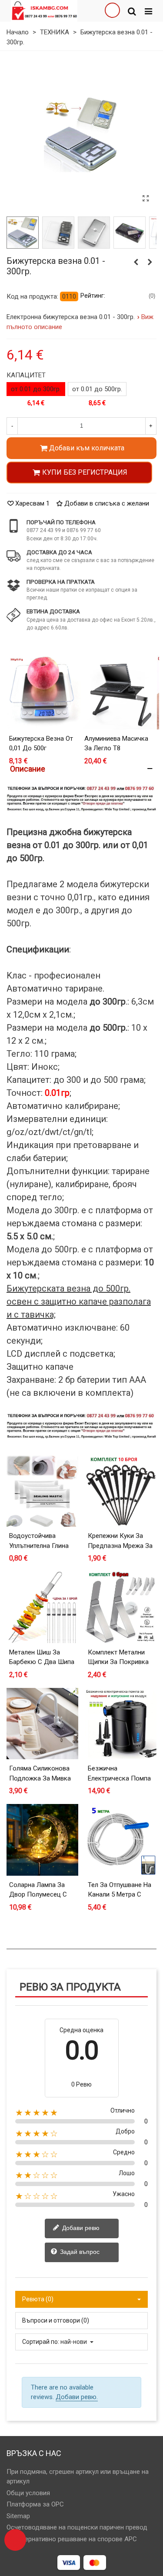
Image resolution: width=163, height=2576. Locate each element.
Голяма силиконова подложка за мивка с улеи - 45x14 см (40, 1778)
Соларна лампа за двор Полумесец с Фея (38, 1895)
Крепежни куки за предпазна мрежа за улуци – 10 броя (120, 1546)
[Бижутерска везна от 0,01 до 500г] (44, 692)
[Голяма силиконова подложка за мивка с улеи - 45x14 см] (42, 1724)
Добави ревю (80, 2228)
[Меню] (148, 11)
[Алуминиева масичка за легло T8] (119, 692)
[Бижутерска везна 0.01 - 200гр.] (146, 199)
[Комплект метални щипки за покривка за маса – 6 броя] (121, 1607)
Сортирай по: (41, 2342)
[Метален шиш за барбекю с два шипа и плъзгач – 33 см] (42, 1607)
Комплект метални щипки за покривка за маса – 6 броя (118, 1662)
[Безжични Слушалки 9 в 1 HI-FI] (136, 262)
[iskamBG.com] (44, 11)
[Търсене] (132, 11)
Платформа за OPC (35, 2504)
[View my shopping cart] (112, 11)
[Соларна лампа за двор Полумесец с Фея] (42, 1840)
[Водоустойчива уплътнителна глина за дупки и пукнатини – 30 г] (42, 1491)
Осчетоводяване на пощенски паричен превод (77, 2527)
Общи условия (28, 2493)
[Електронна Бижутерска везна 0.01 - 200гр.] (150, 262)
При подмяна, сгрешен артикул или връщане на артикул (78, 2477)
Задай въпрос (79, 2252)
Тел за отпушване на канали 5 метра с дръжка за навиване (120, 1895)
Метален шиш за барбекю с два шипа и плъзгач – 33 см (42, 1662)
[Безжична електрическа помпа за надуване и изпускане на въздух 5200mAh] (121, 1724)
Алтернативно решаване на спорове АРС (76, 2539)
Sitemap (18, 2516)
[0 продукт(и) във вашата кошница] (15, 2540)
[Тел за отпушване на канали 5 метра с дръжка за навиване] (121, 1840)
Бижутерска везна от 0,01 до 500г (41, 744)
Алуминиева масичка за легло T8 (116, 744)
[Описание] (81, 769)
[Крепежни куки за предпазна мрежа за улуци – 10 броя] (121, 1491)
